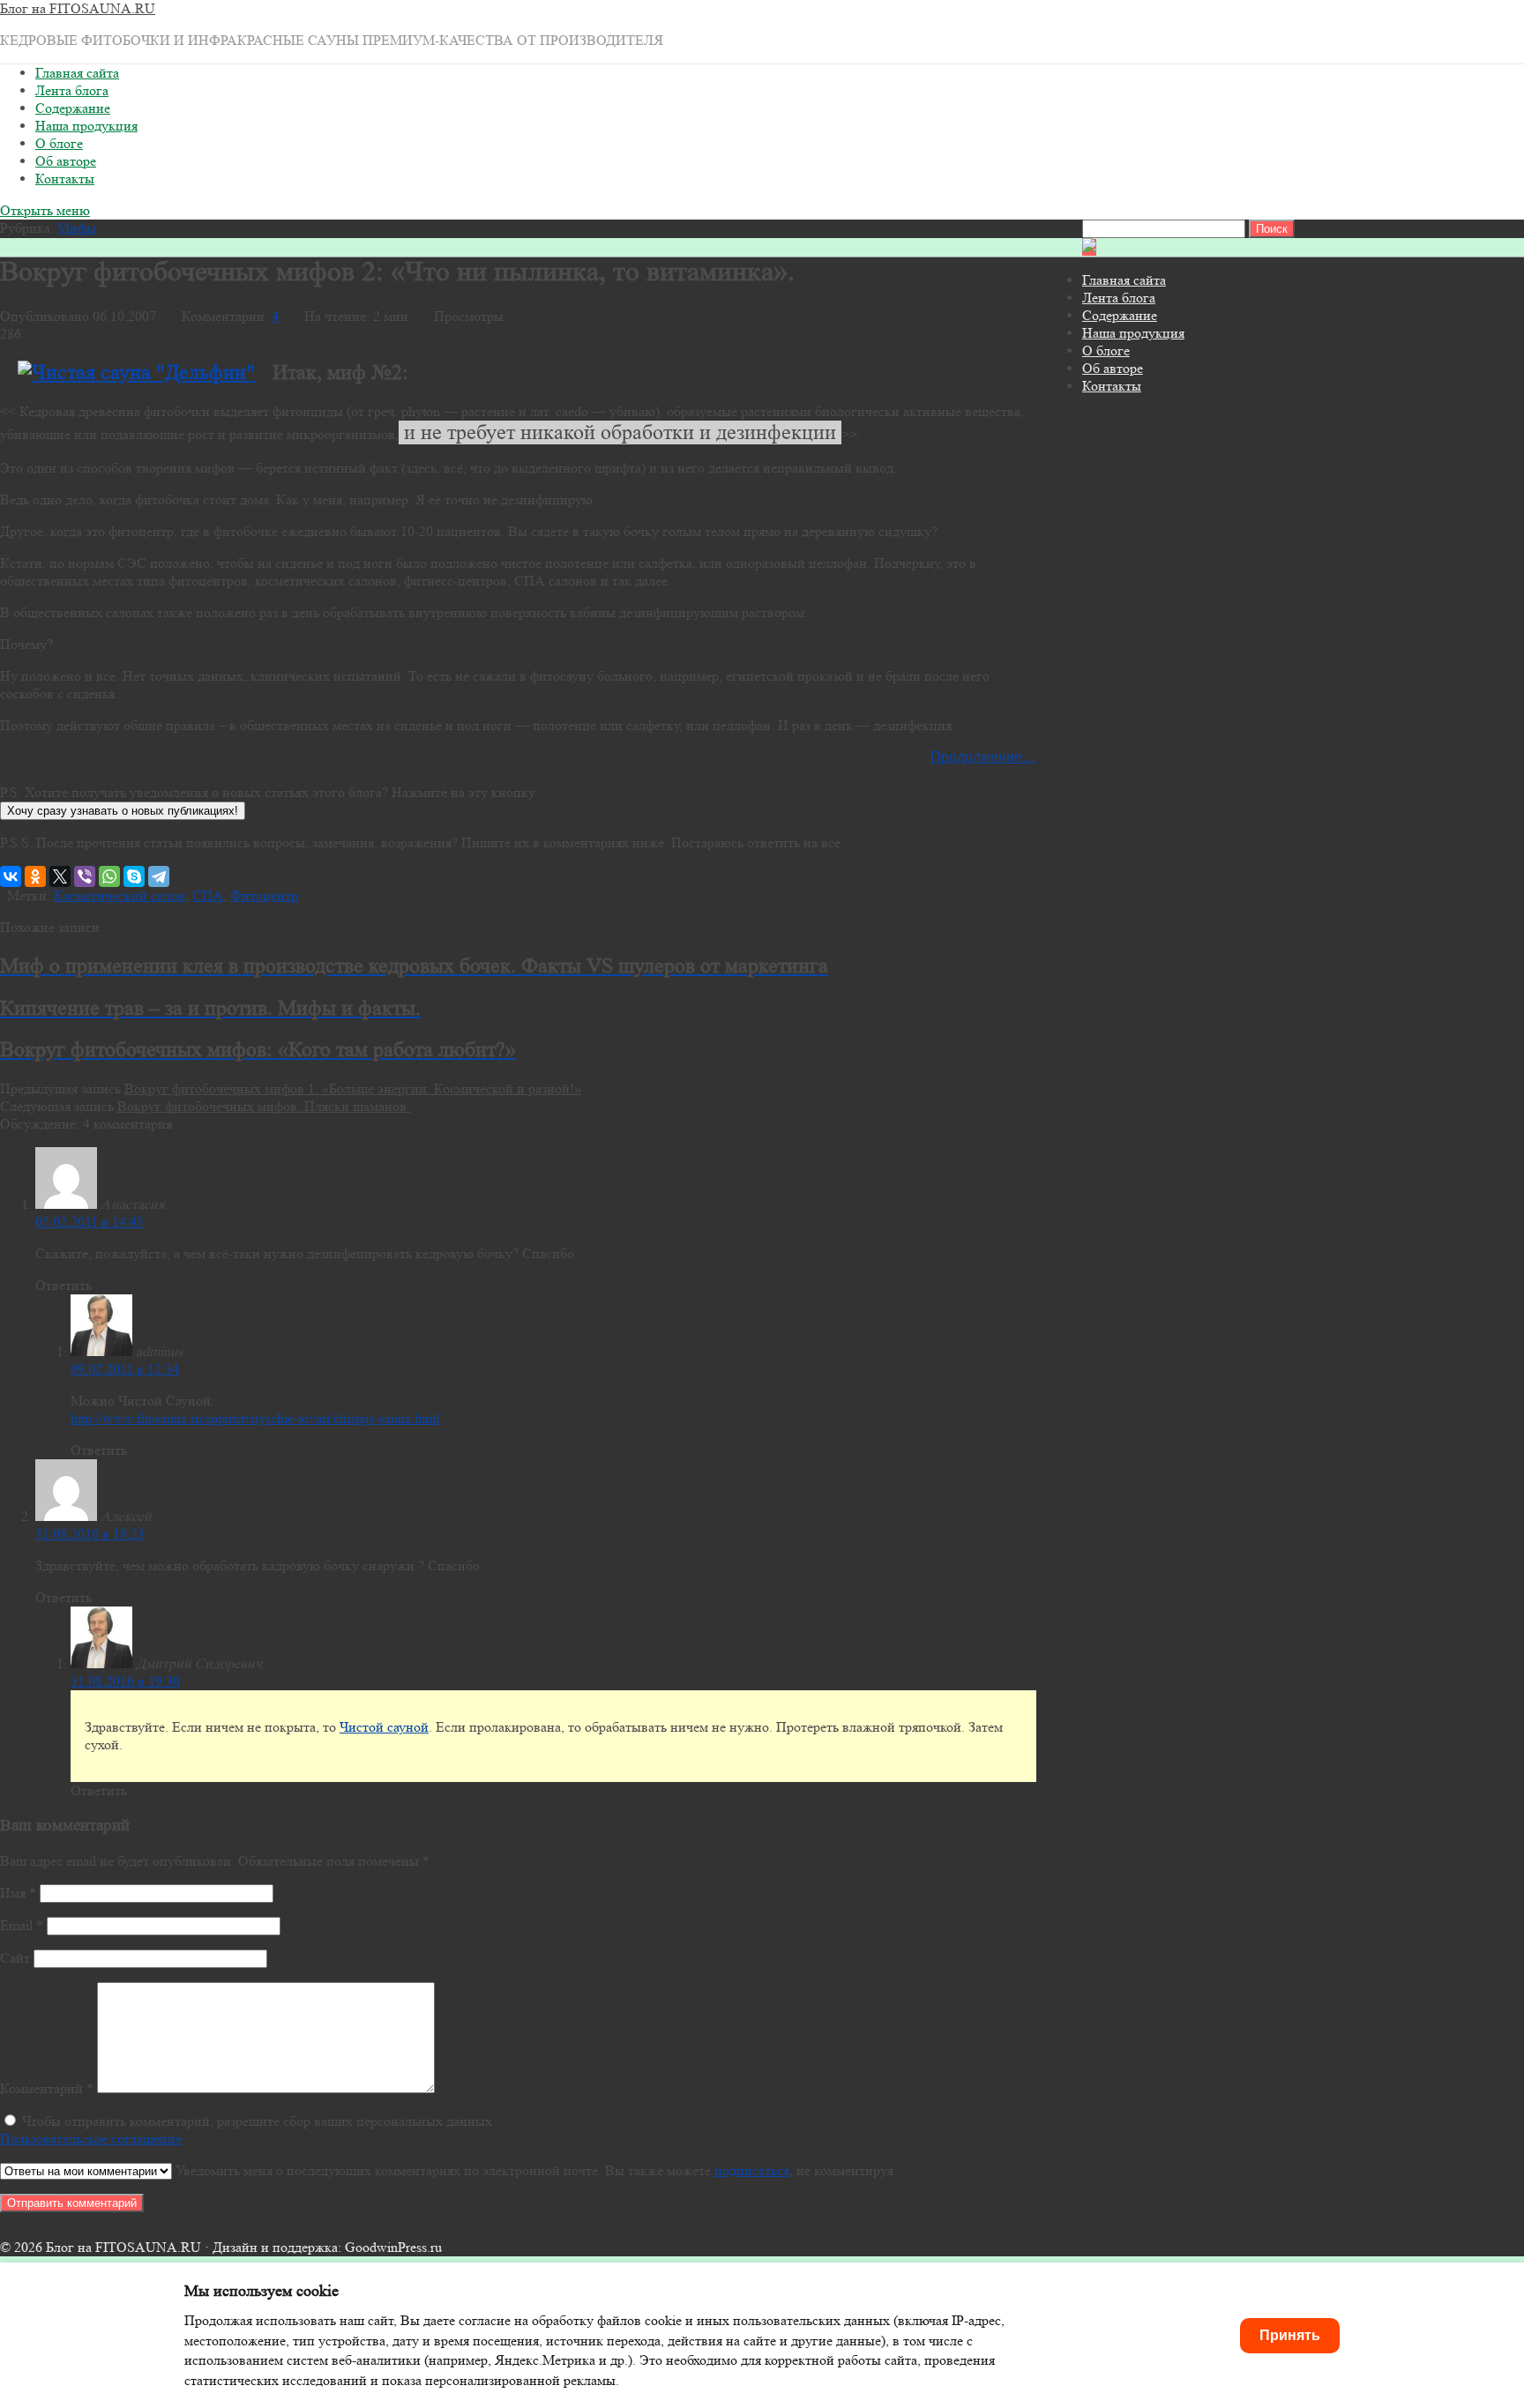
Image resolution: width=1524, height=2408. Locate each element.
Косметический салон (120, 895)
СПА (208, 895)
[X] (60, 876)
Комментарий (47, 2088)
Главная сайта (77, 73)
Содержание (73, 108)
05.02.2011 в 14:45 (90, 1222)
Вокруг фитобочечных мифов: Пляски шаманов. (264, 1106)
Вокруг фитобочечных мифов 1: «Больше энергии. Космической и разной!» (353, 1088)
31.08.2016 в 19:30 (125, 1681)
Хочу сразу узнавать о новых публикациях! (123, 811)
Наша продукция (86, 126)
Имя (18, 1893)
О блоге (59, 143)
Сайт (15, 1958)
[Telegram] (159, 876)
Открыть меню (45, 210)
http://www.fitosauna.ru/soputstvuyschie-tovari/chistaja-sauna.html (255, 1418)
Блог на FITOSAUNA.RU (78, 8)
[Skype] (134, 876)
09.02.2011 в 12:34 (125, 1369)
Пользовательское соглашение (91, 2139)
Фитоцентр (264, 895)
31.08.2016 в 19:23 (90, 1534)
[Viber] (85, 876)
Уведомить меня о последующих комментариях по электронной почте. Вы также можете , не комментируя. (534, 2170)
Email (22, 1925)
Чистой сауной (384, 1727)
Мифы (77, 228)
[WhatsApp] (109, 876)
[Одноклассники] (35, 876)
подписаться (752, 2170)
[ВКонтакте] (11, 876)
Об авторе (66, 161)
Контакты (65, 179)
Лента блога (72, 90)
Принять (1290, 2335)
